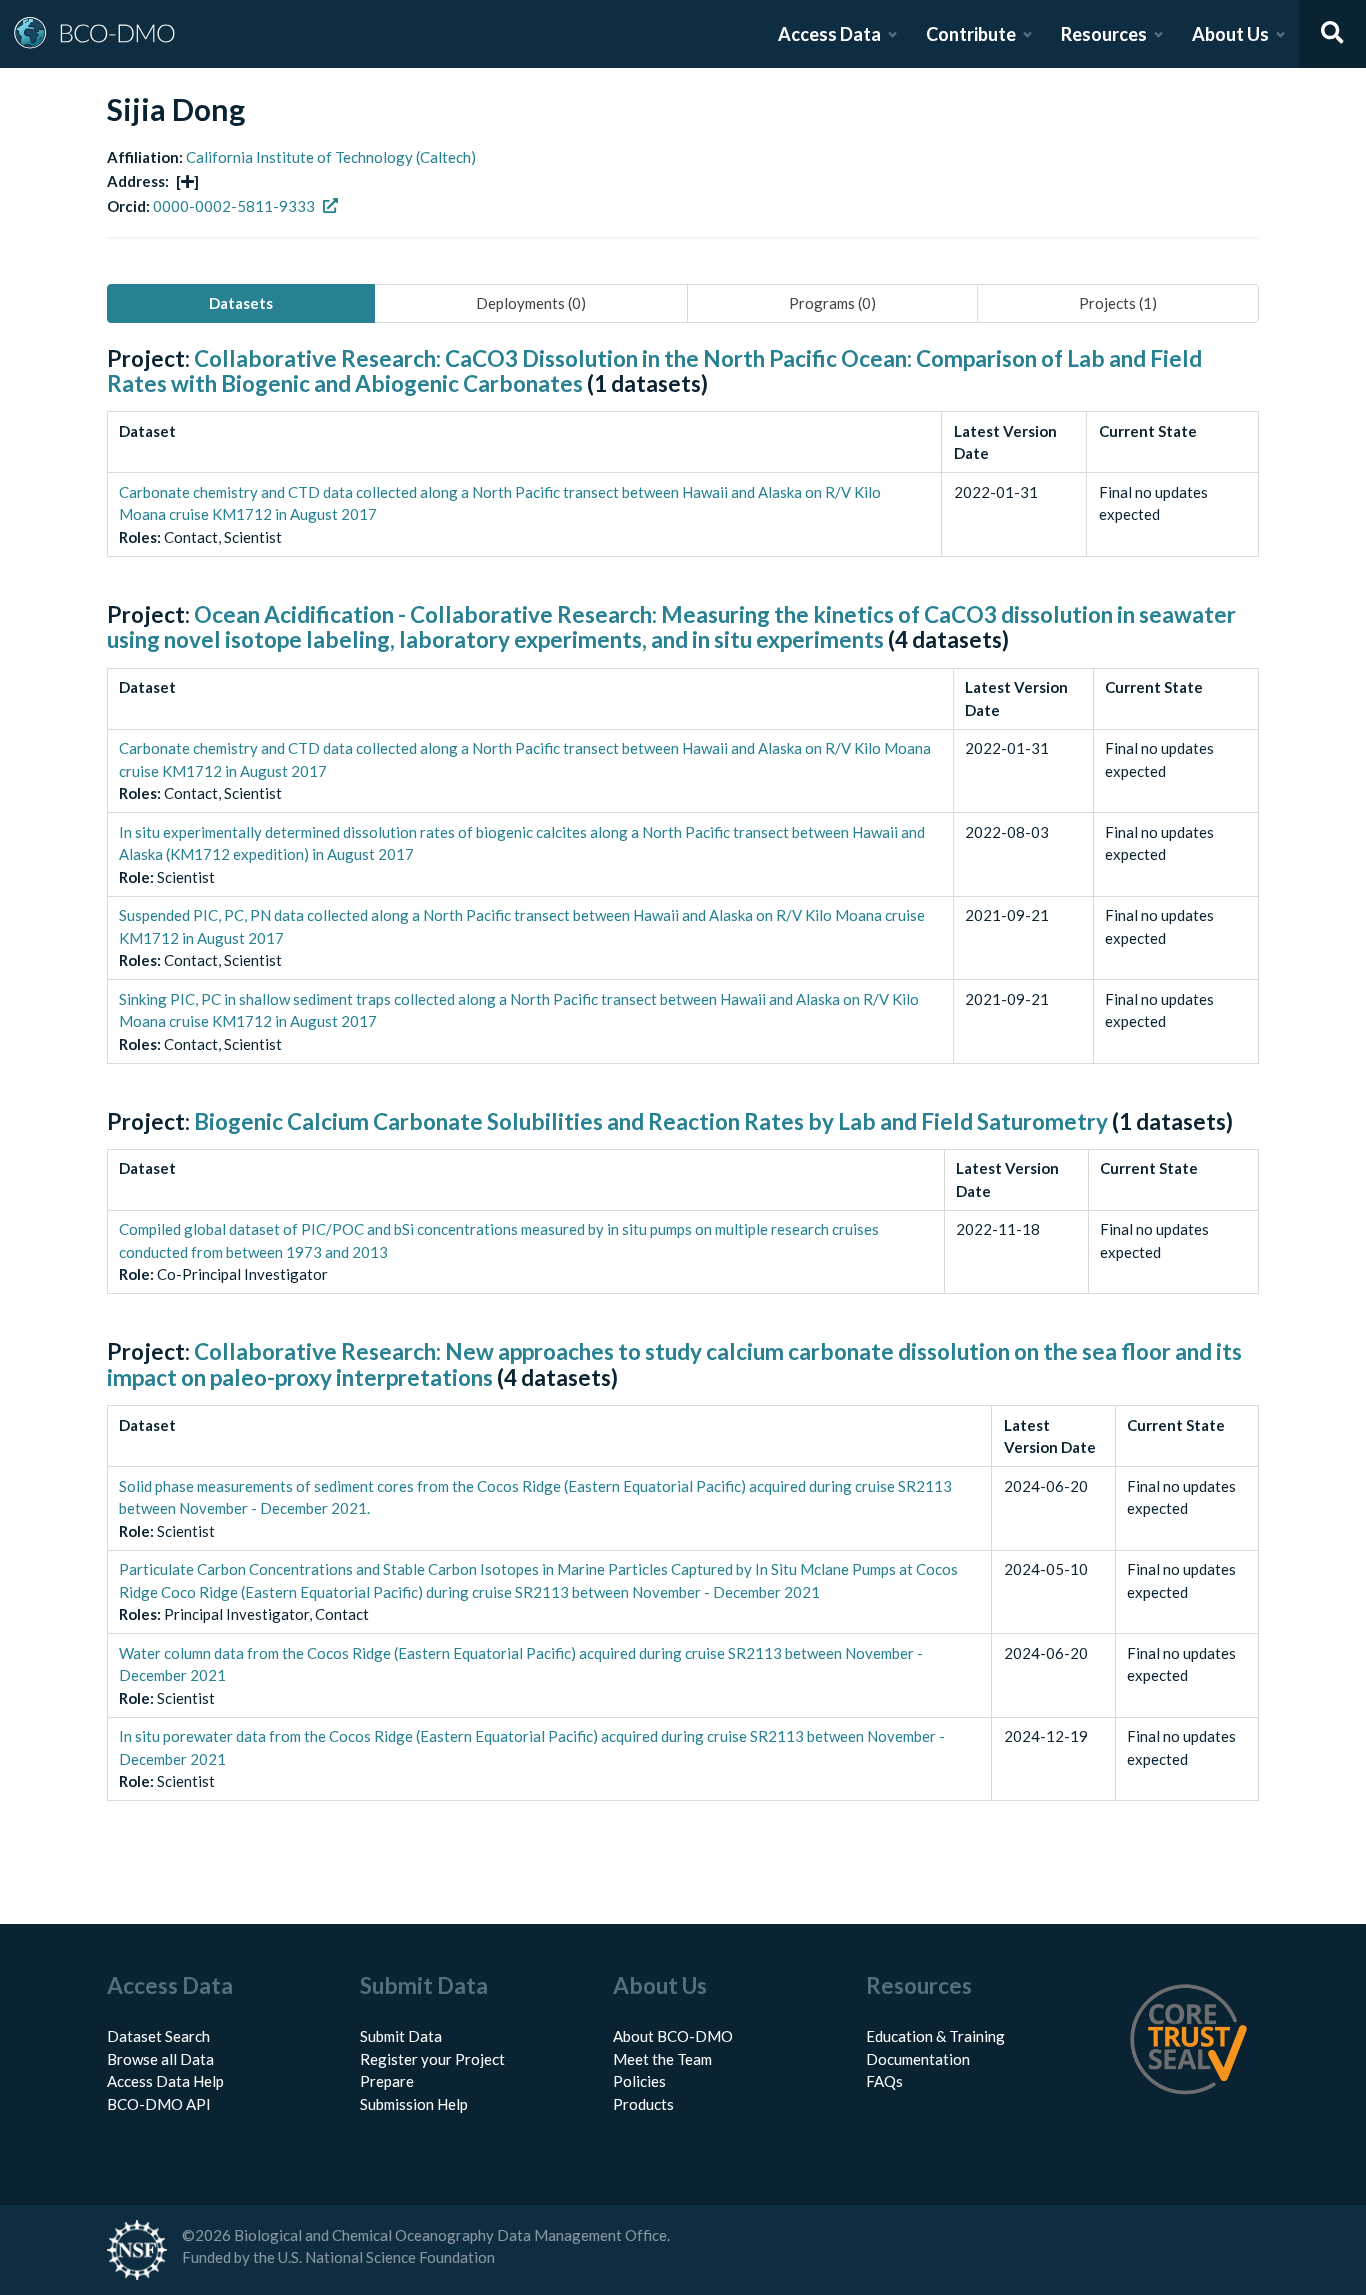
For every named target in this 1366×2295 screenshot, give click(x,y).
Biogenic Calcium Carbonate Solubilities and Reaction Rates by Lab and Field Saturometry (651, 1121)
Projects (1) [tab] (1118, 303)
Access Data (829, 34)
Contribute (971, 34)
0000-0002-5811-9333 (234, 206)
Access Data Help (165, 2081)
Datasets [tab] (241, 303)
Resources (1104, 34)
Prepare (387, 2081)
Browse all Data (160, 2059)
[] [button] (187, 181)
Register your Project (432, 2059)
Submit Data (401, 2036)
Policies (639, 2081)
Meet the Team (662, 2059)
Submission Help (414, 2104)
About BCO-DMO (673, 2036)
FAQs (884, 2081)
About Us (1230, 34)
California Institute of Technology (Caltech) (331, 157)
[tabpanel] (683, 1096)
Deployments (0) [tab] (531, 303)
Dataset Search (158, 2036)
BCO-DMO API (159, 2104)
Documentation (918, 2059)
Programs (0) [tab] (832, 303)
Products (643, 2104)
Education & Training (935, 2036)
